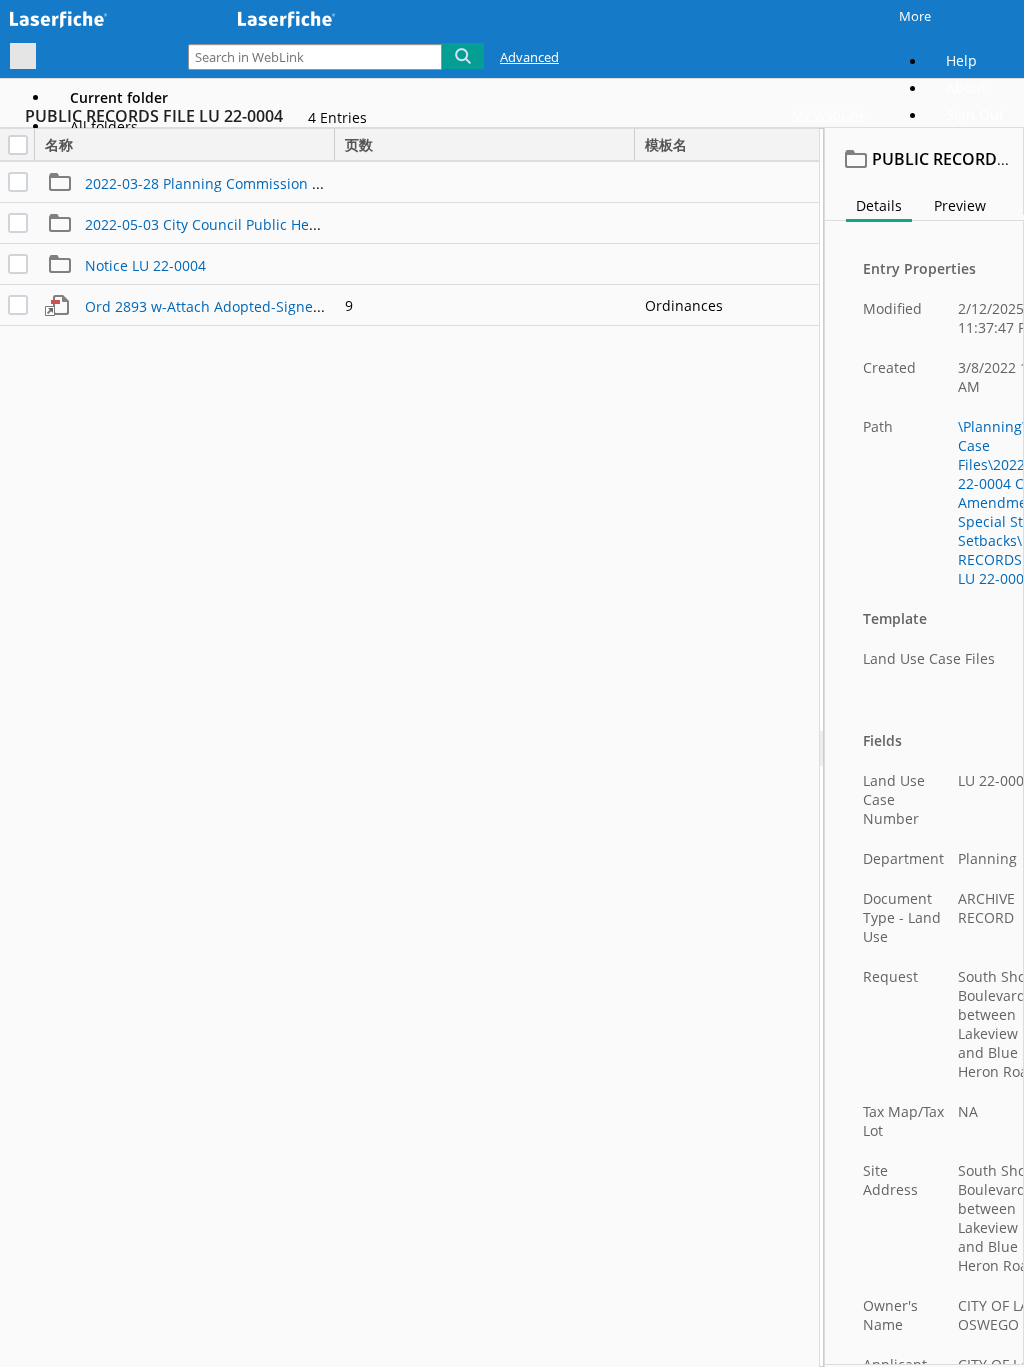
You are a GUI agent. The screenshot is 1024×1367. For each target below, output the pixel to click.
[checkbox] (18, 145)
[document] (924, 747)
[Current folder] (23, 56)
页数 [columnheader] (359, 144)
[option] (119, 97)
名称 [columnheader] (59, 144)
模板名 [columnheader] (666, 144)
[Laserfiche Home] (105, 19)
